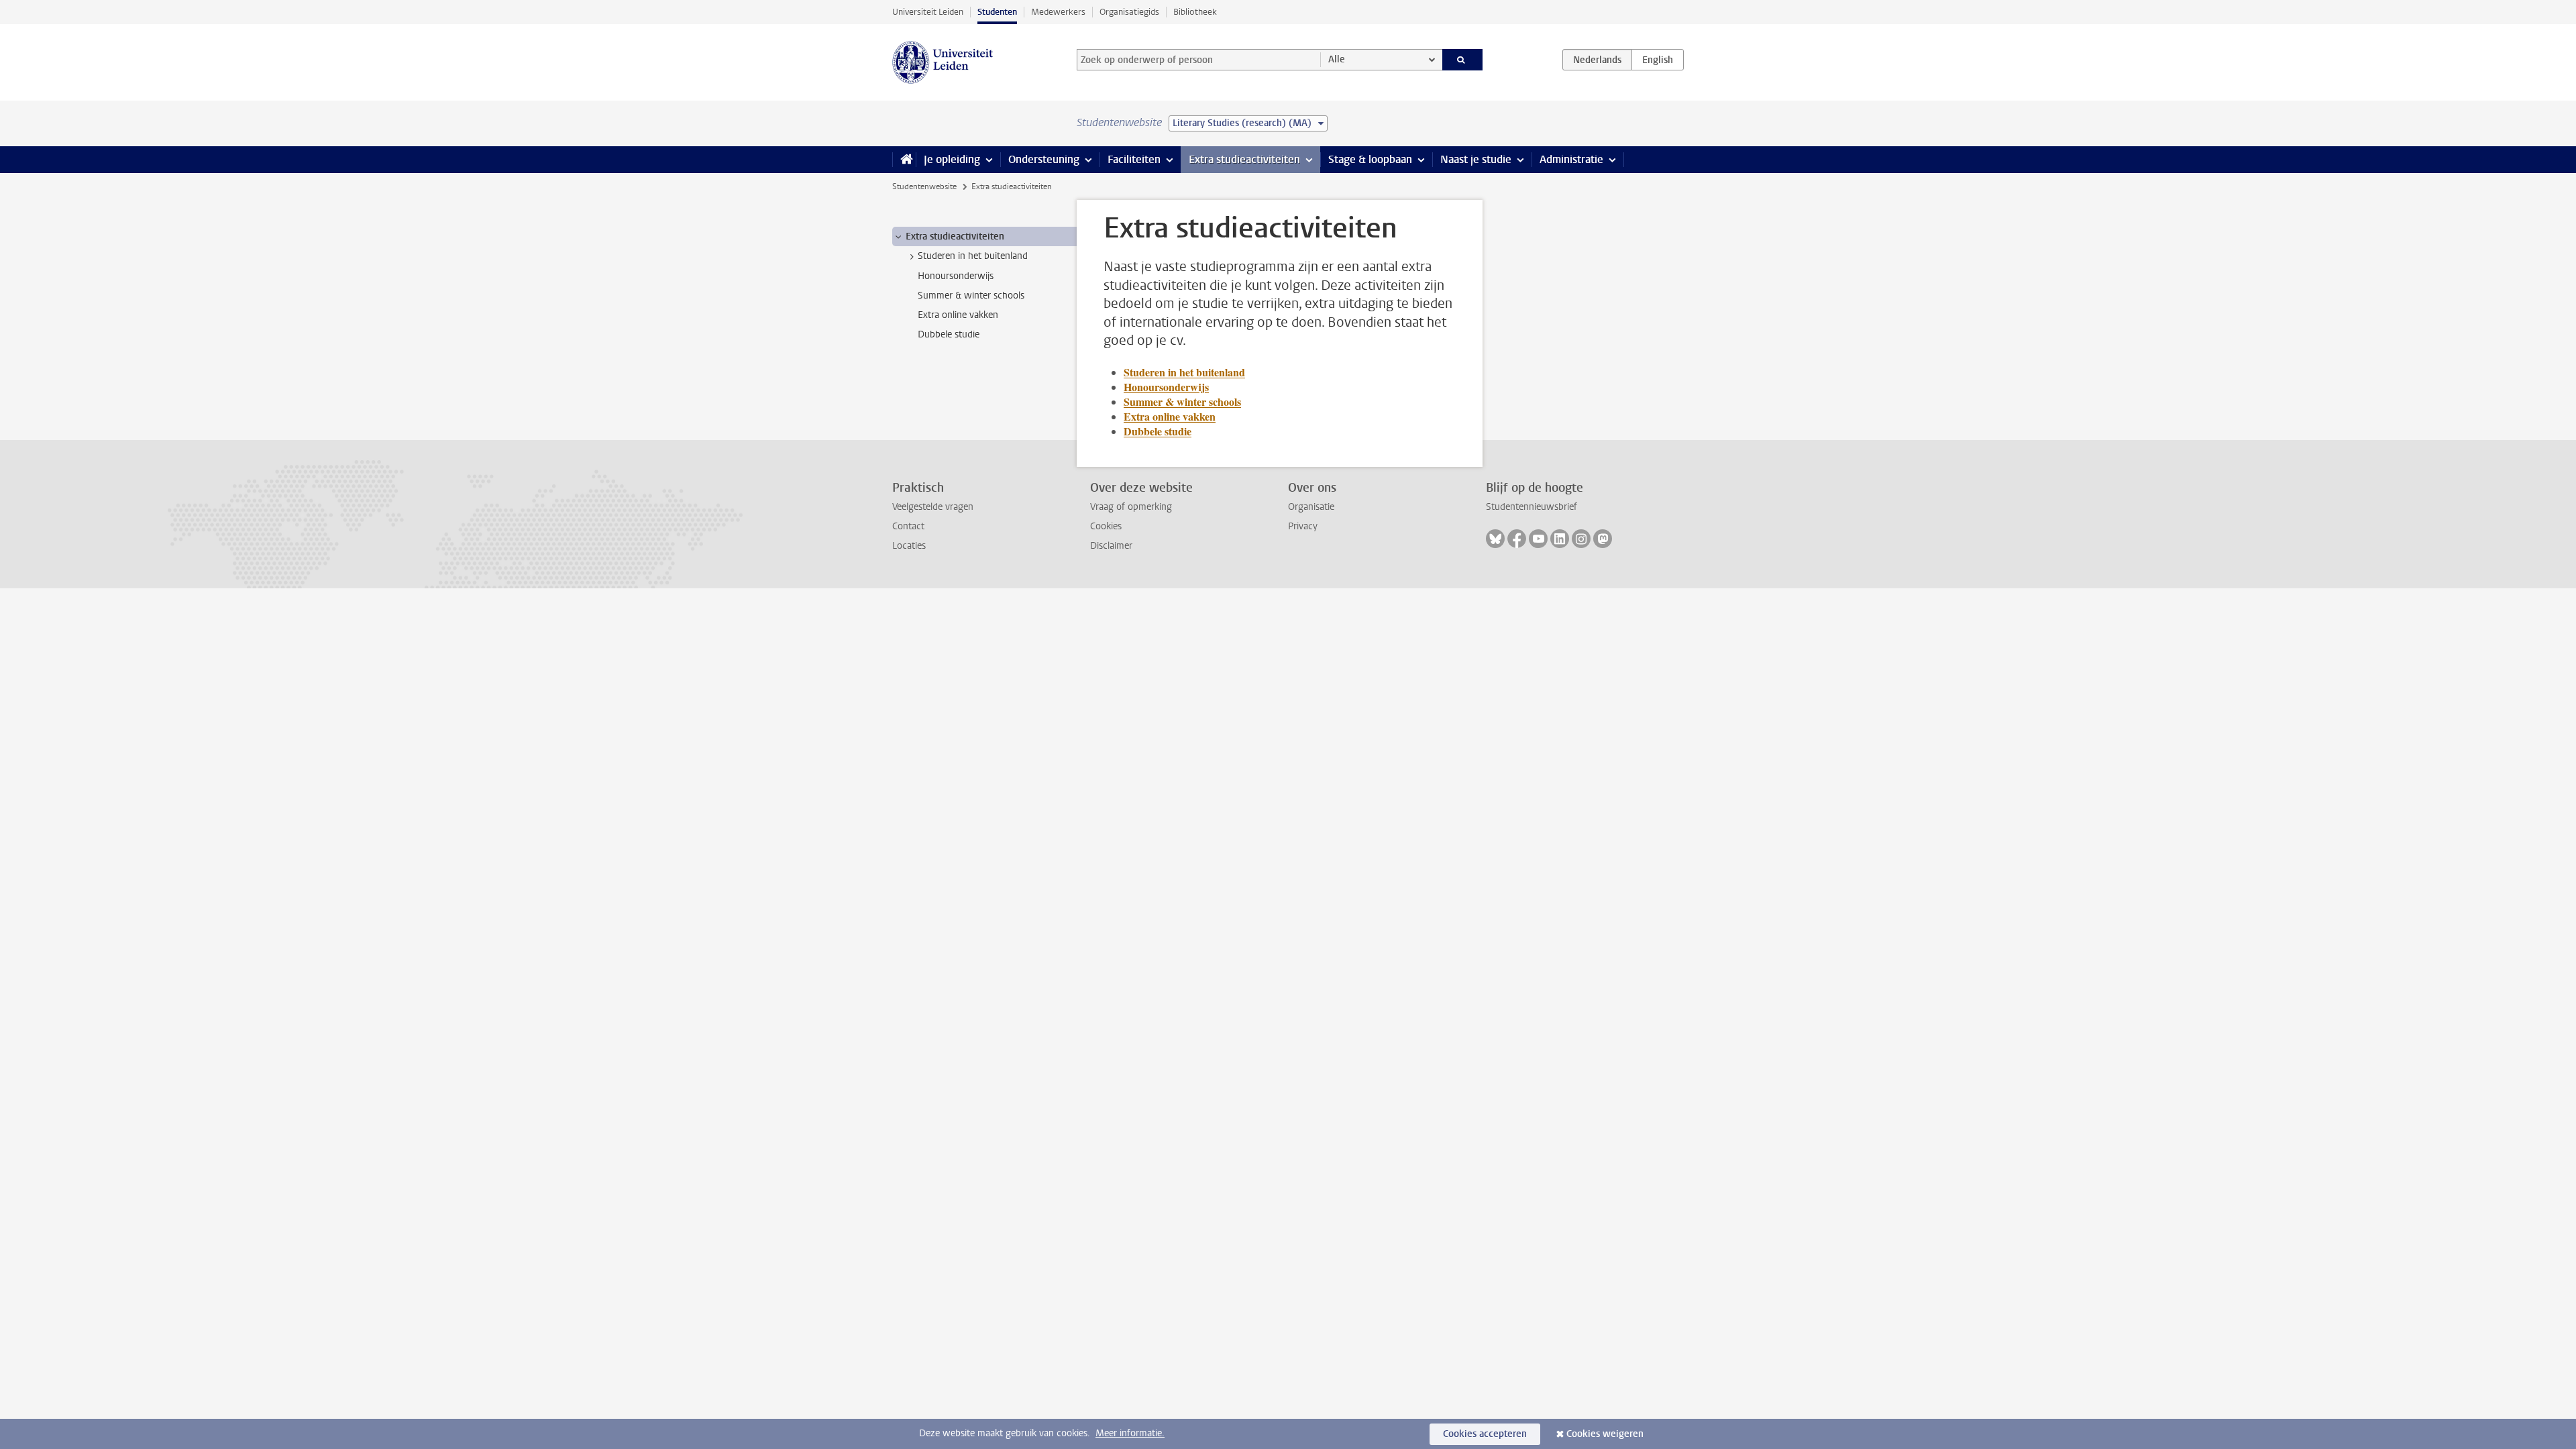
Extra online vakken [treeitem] (958, 315)
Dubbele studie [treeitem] (949, 334)
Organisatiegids (1129, 12)
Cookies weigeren (1605, 1434)
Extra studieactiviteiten (1244, 159)
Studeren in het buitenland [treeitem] (973, 256)
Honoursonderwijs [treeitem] (956, 276)
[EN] (1658, 60)
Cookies (1106, 526)
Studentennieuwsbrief (1532, 507)
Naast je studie (1476, 159)
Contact (908, 526)
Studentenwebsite (924, 186)
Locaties (909, 546)
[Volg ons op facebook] (1517, 539)
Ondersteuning (1044, 159)
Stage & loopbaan (1370, 159)
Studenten (997, 12)
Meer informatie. (1130, 1433)
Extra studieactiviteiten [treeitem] (955, 236)
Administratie (1571, 159)
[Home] (904, 160)
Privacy (1303, 526)
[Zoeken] (1463, 60)
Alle (1337, 59)
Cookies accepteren (1485, 1434)
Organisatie (1311, 507)
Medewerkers (1058, 12)
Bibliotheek (1195, 12)
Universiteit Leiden (928, 12)
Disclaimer (1111, 546)
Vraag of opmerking (1131, 507)
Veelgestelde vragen (933, 507)
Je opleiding (952, 159)
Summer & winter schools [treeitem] (971, 296)
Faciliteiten (1134, 159)
